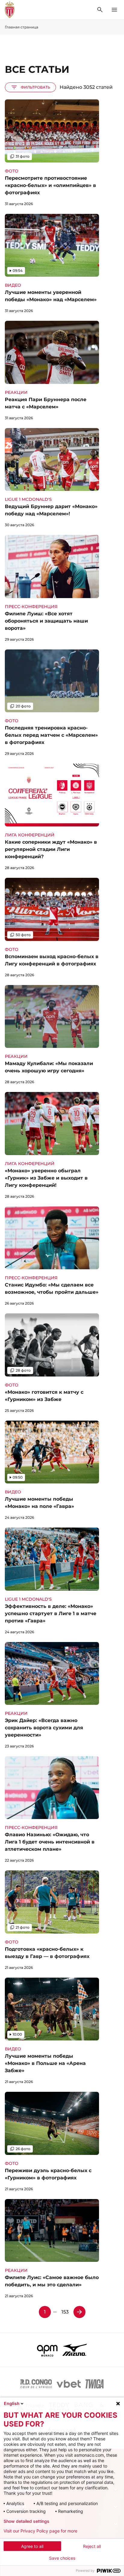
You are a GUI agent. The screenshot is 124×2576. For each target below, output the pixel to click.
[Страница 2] (79, 2312)
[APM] (47, 2350)
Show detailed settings (26, 2521)
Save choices (62, 2558)
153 (65, 2312)
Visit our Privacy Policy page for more (40, 2531)
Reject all (92, 2546)
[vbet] (69, 2384)
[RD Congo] (36, 2384)
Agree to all (32, 2546)
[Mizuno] (75, 2350)
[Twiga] (95, 2384)
